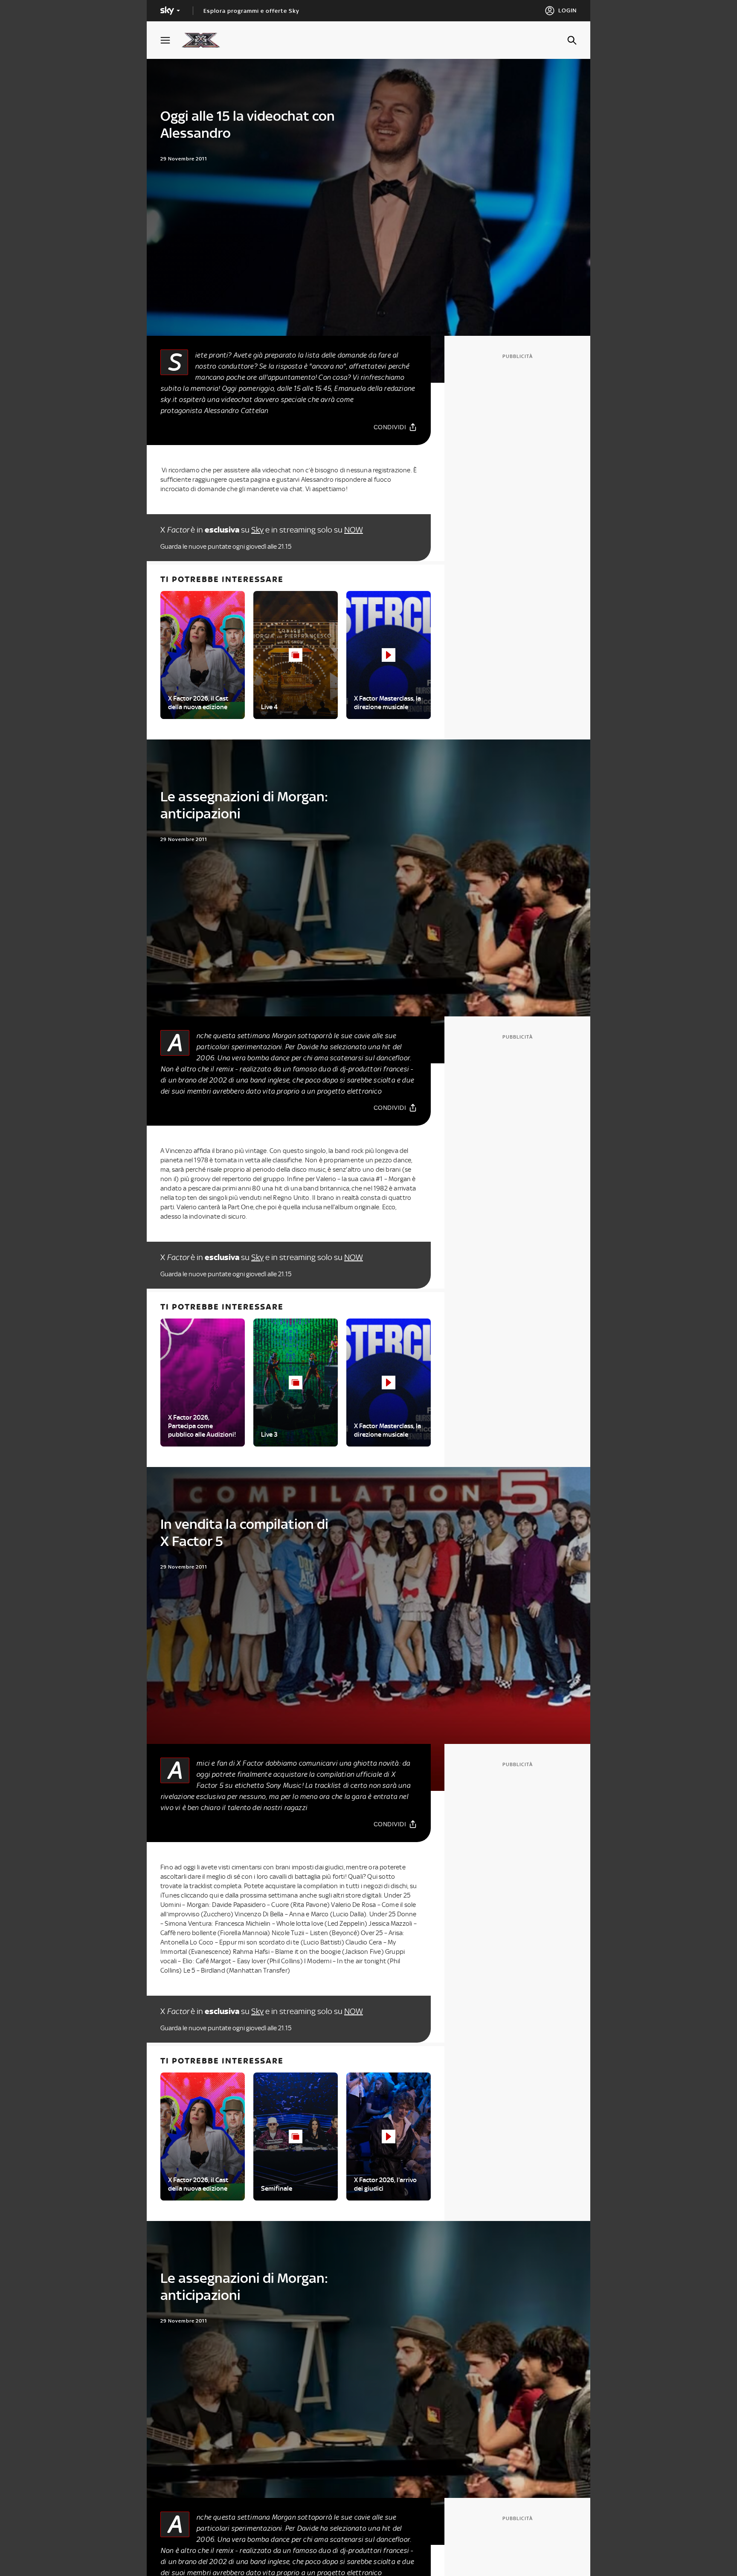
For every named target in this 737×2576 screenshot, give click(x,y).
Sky (257, 530)
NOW (354, 530)
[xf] (205, 40)
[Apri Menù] (171, 40)
